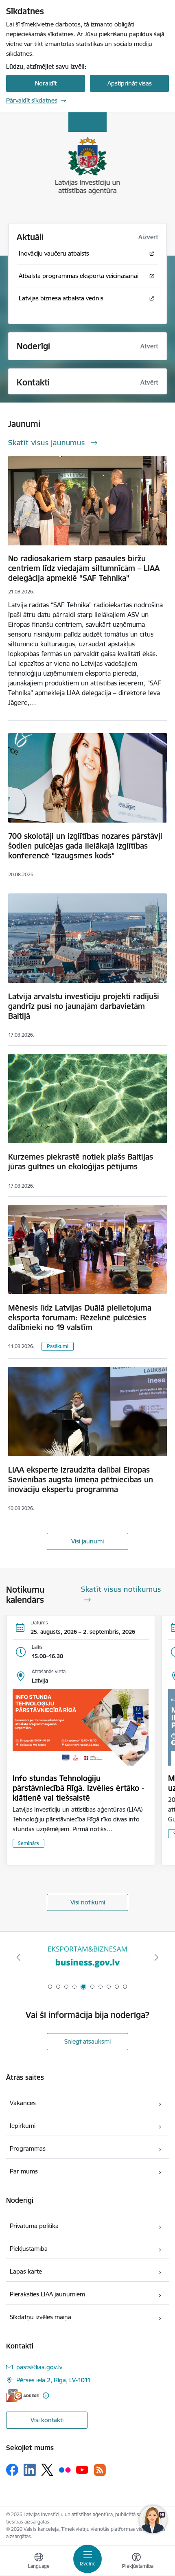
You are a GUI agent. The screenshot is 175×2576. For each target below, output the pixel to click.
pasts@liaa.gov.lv (39, 2367)
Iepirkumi (23, 2126)
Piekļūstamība (29, 2249)
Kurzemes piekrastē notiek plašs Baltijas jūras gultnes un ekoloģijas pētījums (81, 1162)
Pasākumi (58, 1346)
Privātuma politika (34, 2226)
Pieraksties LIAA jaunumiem (47, 2294)
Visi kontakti (47, 2420)
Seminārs (28, 1843)
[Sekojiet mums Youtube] (82, 2469)
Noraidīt (46, 83)
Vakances (23, 2103)
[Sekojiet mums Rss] (100, 2470)
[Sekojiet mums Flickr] (65, 2469)
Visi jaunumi (87, 1541)
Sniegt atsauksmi (87, 2041)
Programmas (28, 2148)
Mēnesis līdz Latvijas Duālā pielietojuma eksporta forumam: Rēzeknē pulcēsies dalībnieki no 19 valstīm (80, 1318)
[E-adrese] (22, 2395)
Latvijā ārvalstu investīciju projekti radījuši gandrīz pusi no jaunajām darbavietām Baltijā (84, 1006)
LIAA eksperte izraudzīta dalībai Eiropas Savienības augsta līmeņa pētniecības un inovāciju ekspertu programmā (81, 1480)
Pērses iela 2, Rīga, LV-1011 (54, 2380)
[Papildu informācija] (46, 2395)
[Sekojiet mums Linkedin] (30, 2470)
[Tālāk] (156, 1957)
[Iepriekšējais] (19, 1957)
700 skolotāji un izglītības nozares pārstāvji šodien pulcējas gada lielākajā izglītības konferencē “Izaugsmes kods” (85, 846)
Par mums (24, 2171)
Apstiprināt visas (130, 83)
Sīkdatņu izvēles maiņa (40, 2317)
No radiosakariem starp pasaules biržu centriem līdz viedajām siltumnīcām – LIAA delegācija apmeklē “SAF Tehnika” (84, 568)
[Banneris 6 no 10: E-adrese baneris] (87, 1958)
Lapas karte (26, 2271)
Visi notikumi (88, 1902)
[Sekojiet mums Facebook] (12, 2470)
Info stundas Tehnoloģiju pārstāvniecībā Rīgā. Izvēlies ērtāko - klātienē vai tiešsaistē (78, 1788)
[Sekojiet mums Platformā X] (47, 2470)
